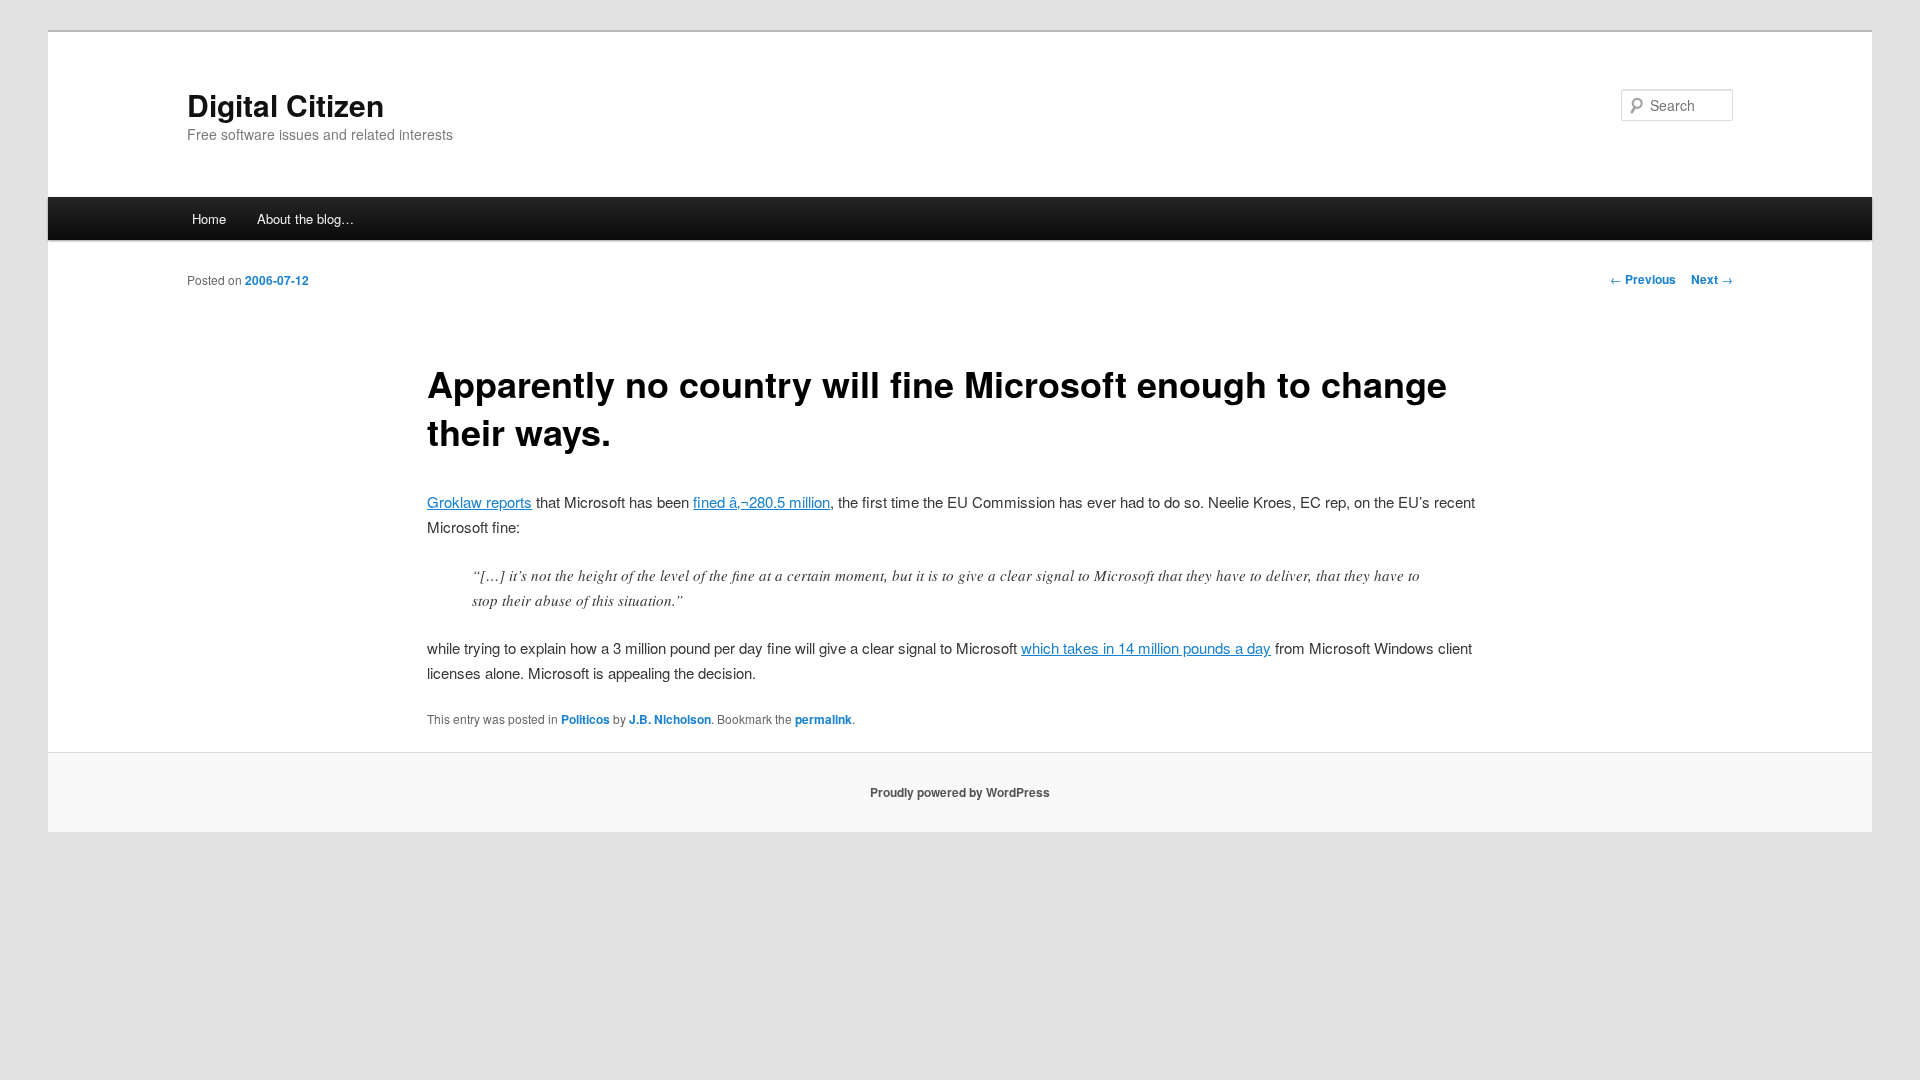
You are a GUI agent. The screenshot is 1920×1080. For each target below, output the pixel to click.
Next (1712, 279)
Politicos (585, 719)
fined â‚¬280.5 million (761, 501)
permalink (823, 719)
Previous (1643, 279)
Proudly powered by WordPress (960, 792)
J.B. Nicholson (670, 719)
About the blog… (305, 218)
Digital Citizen (285, 104)
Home (209, 218)
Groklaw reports (479, 501)
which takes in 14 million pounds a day (1146, 647)
